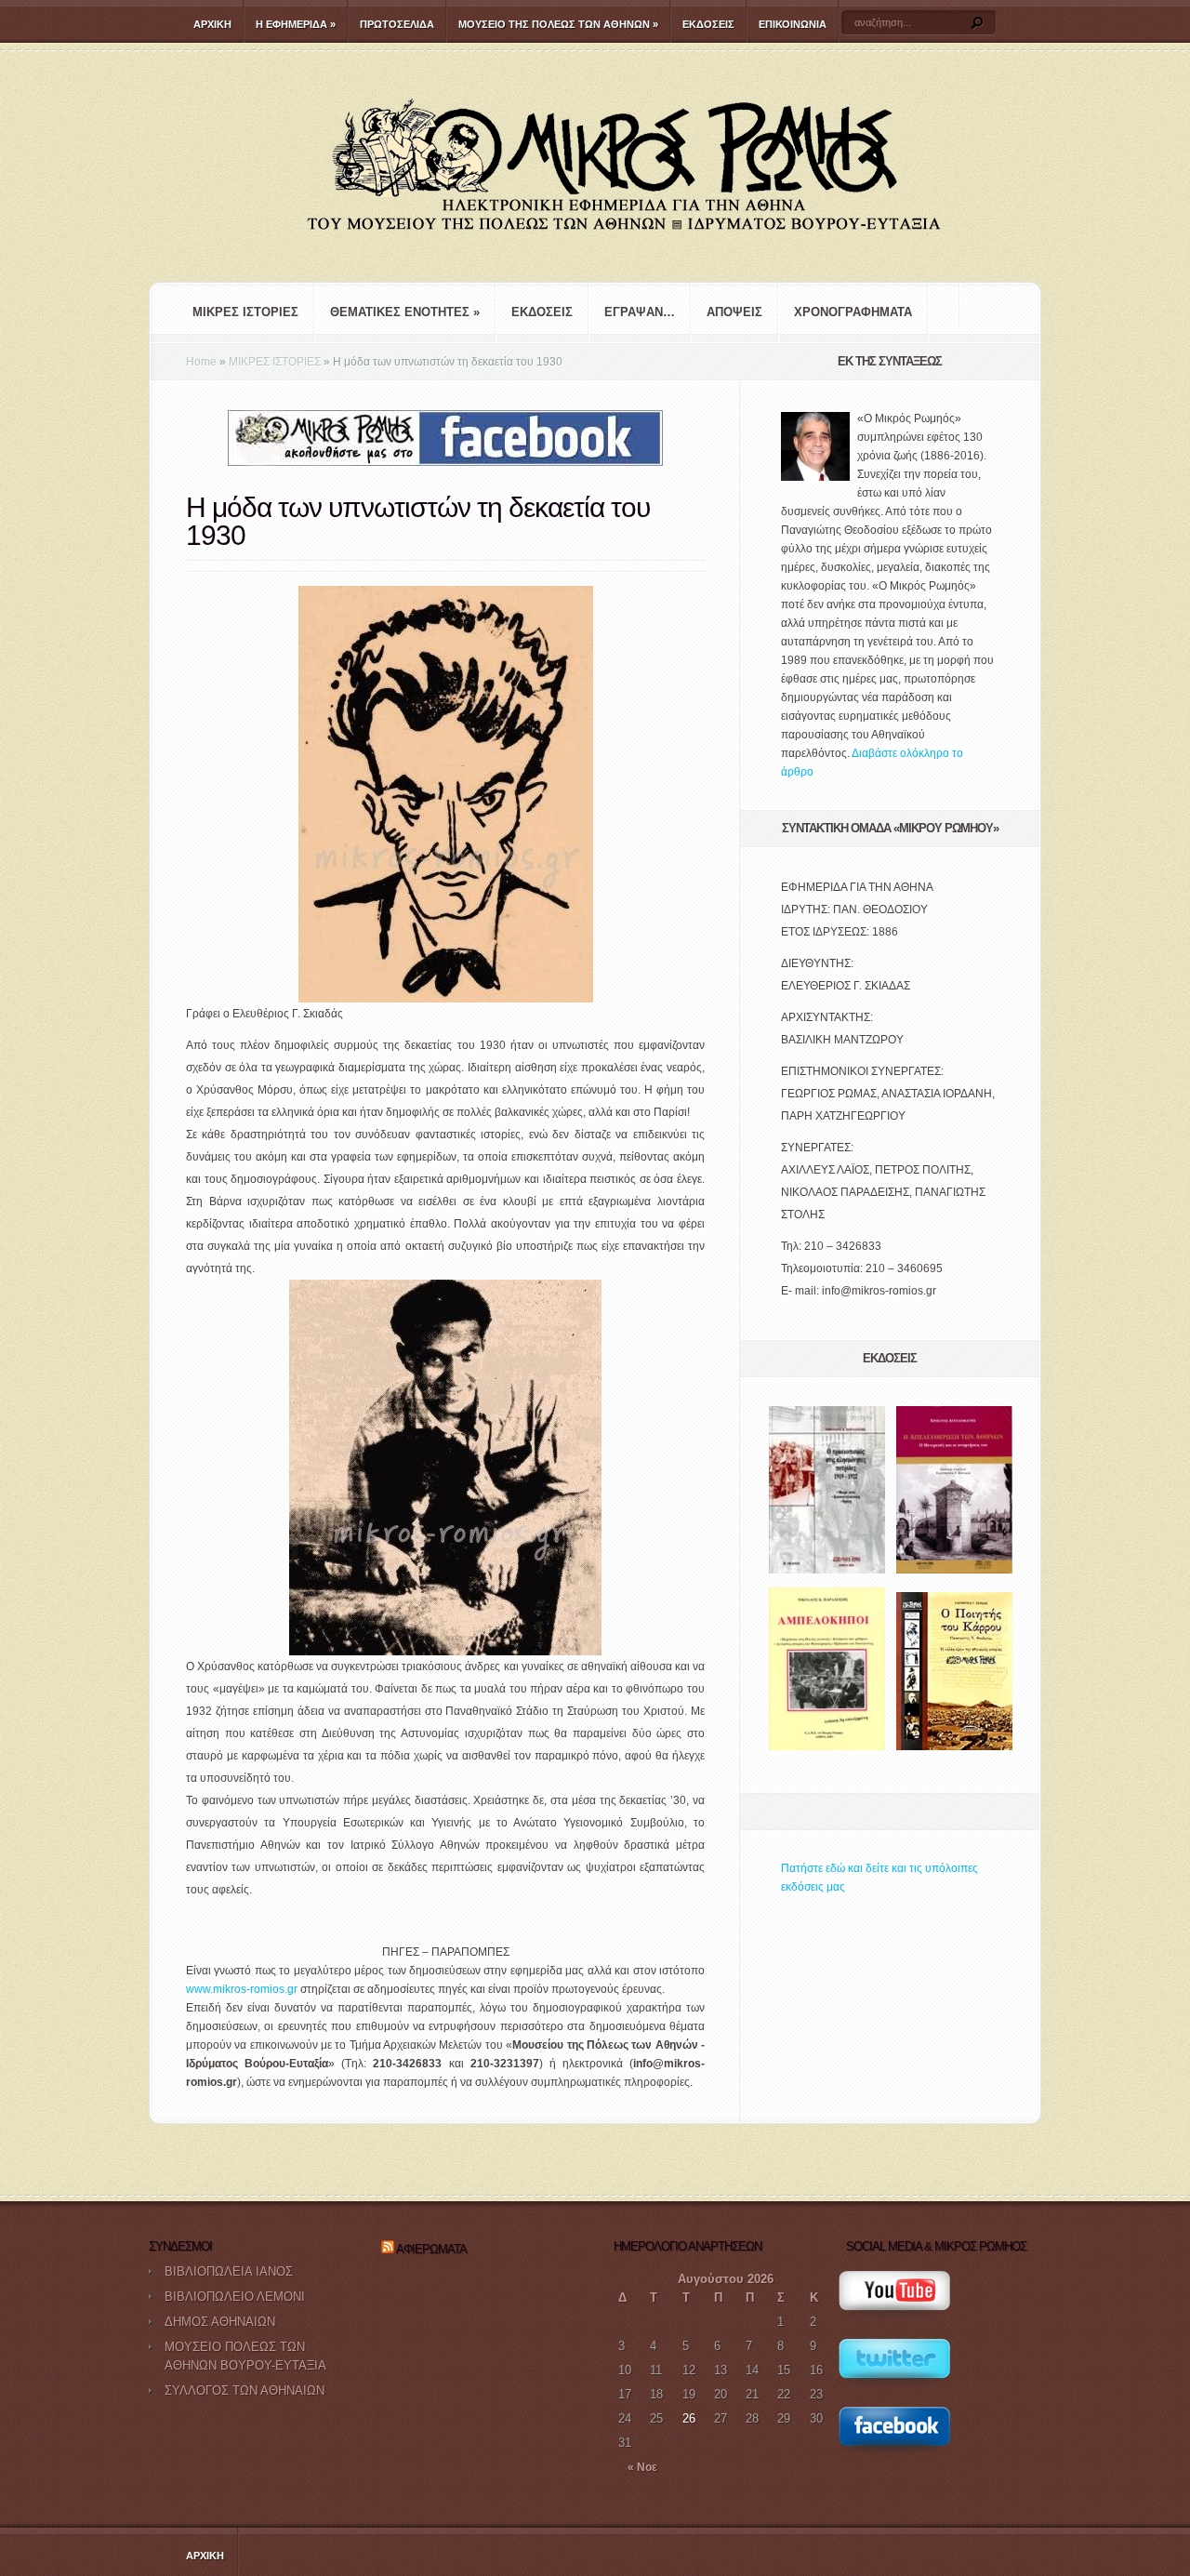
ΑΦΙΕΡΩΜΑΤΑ (431, 2249)
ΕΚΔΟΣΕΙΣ (708, 24)
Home (201, 362)
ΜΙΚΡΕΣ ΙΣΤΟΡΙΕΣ (245, 312)
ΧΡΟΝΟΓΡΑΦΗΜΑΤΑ (853, 312)
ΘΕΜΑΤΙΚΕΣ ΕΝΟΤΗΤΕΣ (405, 312)
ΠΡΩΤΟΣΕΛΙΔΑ (397, 24)
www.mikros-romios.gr (242, 1989)
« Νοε (642, 2467)
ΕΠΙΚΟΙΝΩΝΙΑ (793, 24)
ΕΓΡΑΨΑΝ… (640, 312)
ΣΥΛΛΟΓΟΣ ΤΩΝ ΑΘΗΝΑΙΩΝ (245, 2390)
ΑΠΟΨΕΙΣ (734, 312)
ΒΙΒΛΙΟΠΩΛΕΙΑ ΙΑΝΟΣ (229, 2271)
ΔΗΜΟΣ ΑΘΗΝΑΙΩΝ (220, 2322)
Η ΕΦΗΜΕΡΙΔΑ (296, 24)
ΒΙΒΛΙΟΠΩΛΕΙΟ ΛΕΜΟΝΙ (235, 2297)
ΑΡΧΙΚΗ (212, 24)
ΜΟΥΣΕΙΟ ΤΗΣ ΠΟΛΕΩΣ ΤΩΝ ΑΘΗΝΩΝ (558, 24)
